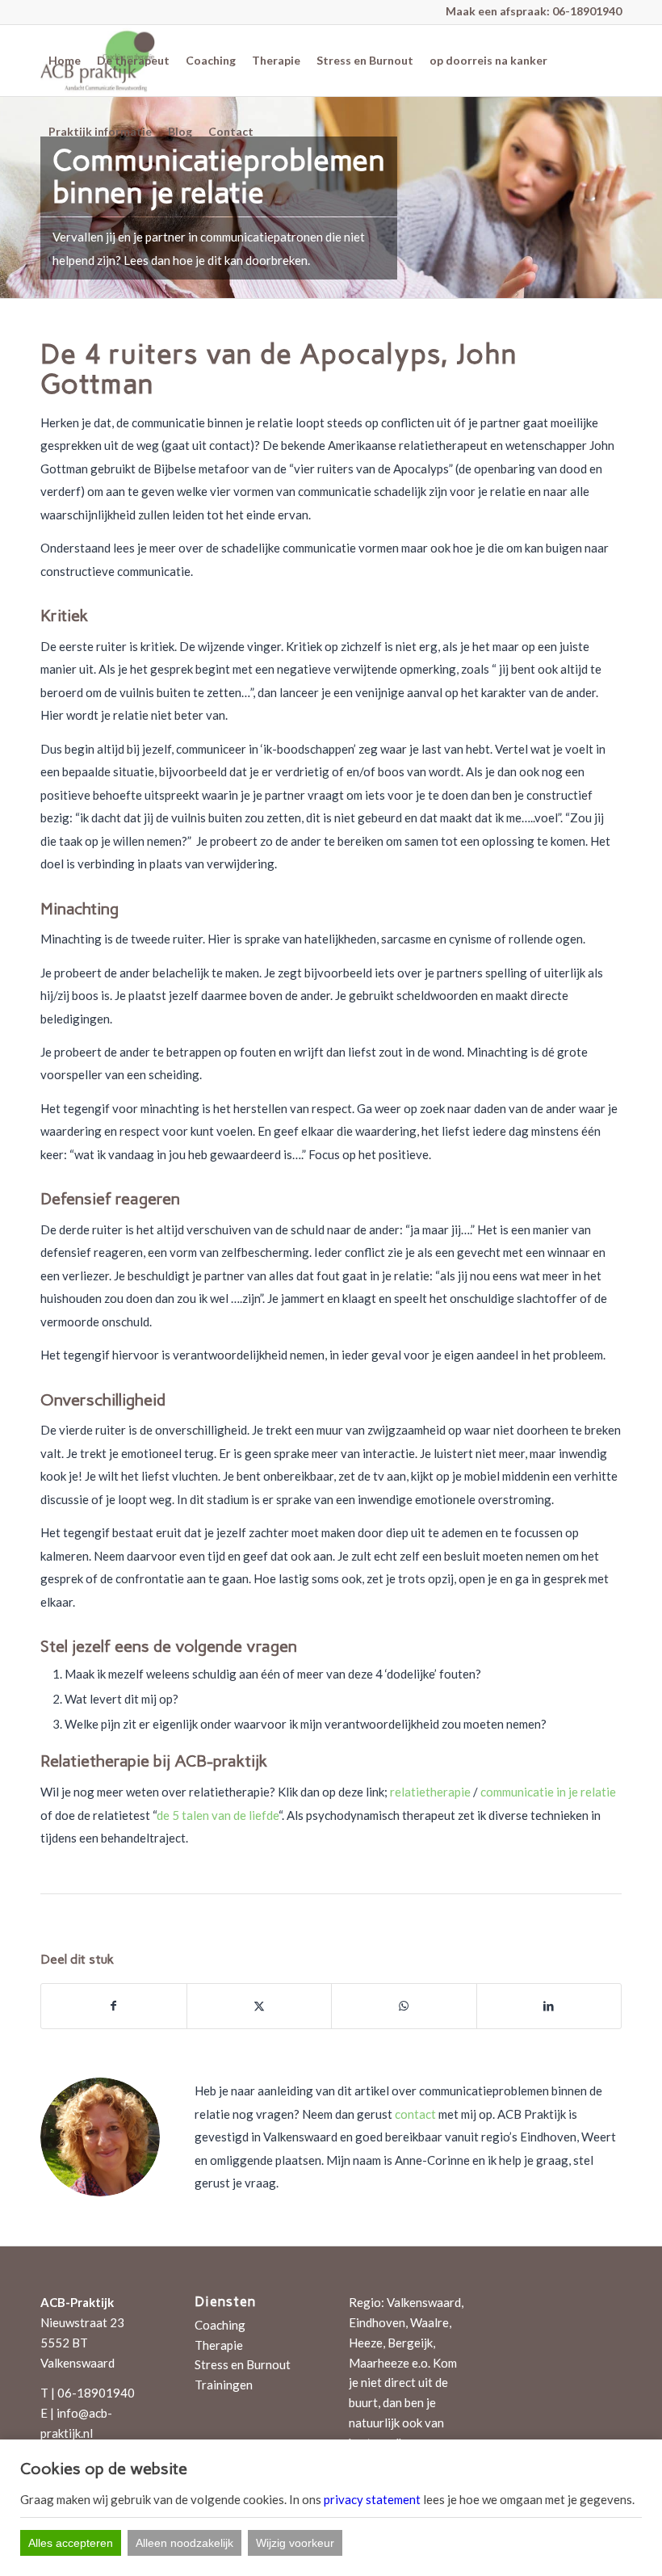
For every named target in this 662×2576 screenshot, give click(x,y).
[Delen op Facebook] (114, 2006)
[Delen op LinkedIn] (549, 2006)
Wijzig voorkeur (295, 2543)
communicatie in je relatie (548, 1792)
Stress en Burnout (243, 2364)
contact (415, 2114)
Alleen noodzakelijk (184, 2543)
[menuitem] (65, 61)
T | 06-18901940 (88, 2393)
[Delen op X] (260, 2006)
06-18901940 (587, 11)
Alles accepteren (71, 2543)
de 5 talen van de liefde (218, 1815)
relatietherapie (430, 1792)
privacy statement (372, 2499)
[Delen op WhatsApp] (404, 2006)
